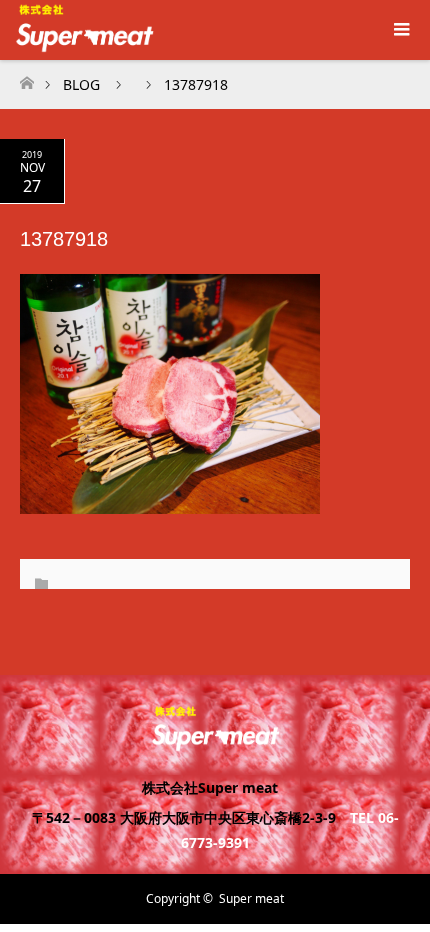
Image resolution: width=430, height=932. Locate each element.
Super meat (251, 898)
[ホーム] (26, 77)
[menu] (400, 30)
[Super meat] (215, 742)
